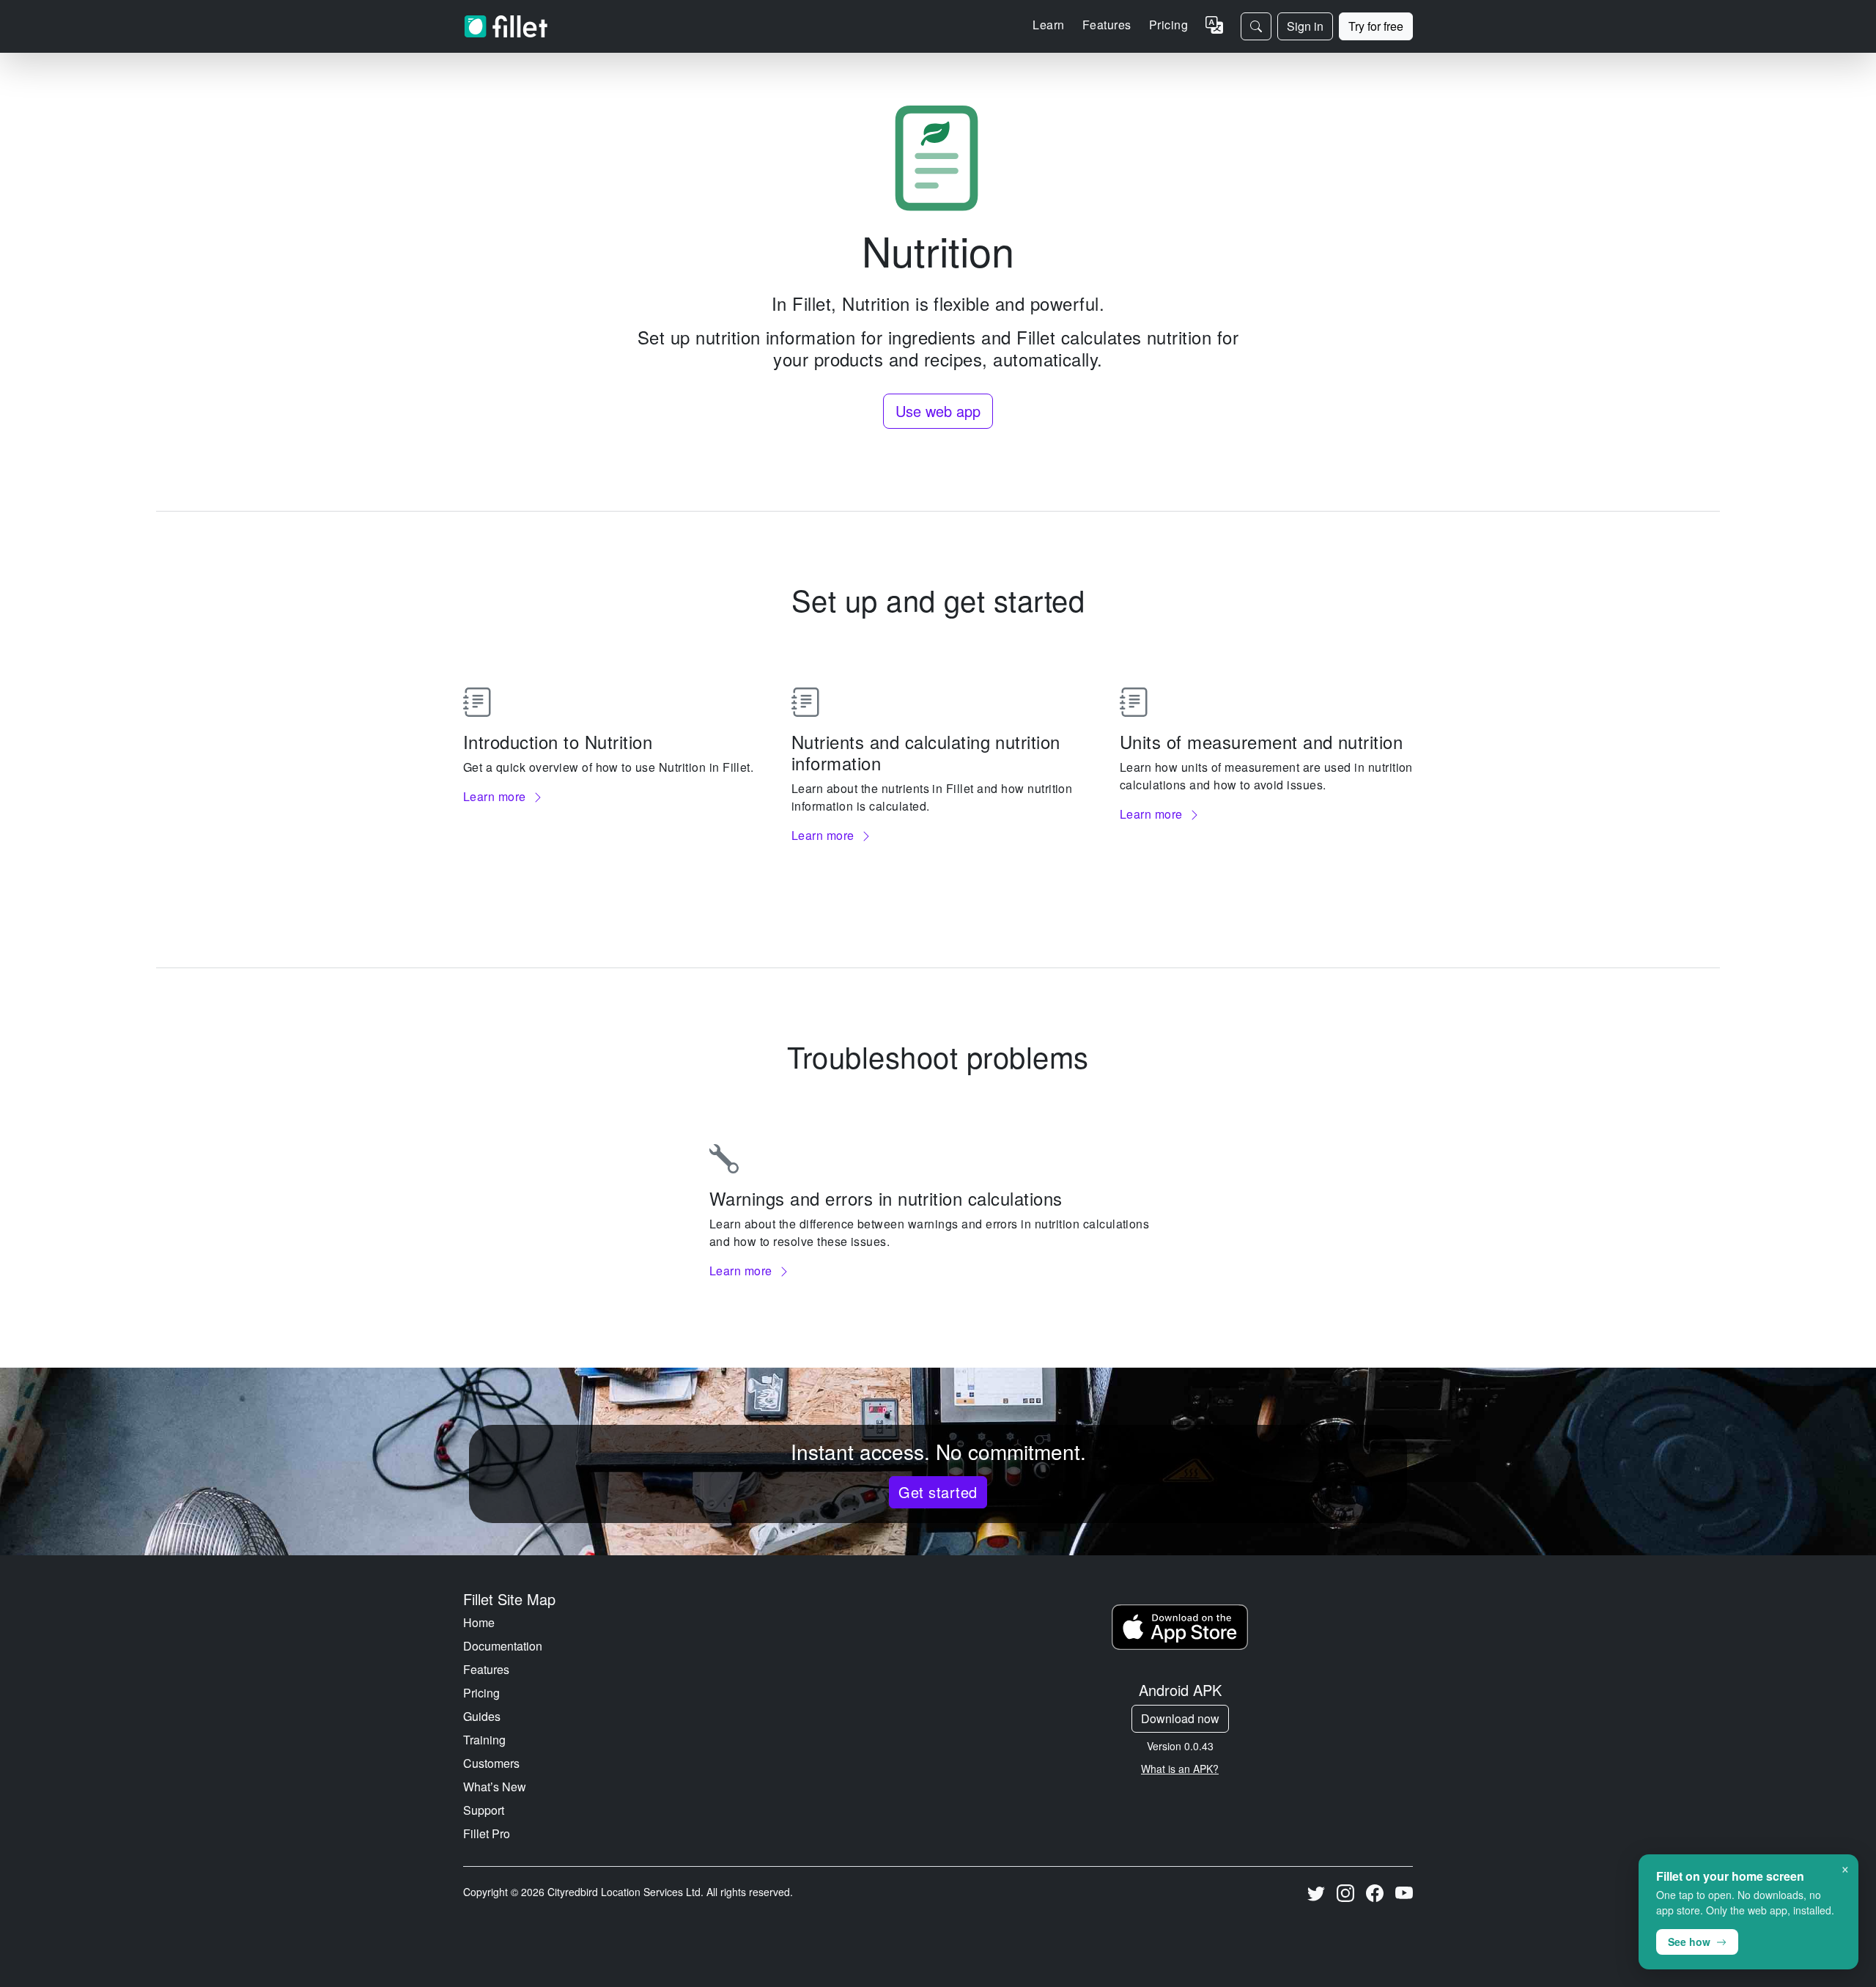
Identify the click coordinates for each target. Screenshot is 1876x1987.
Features (486, 1669)
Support (484, 1810)
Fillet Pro (487, 1833)
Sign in (1305, 26)
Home (479, 1622)
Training (484, 1740)
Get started (938, 1492)
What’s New (495, 1787)
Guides (482, 1716)
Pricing (1168, 25)
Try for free (1376, 26)
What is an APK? (1180, 1769)
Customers (491, 1763)
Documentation (503, 1646)
